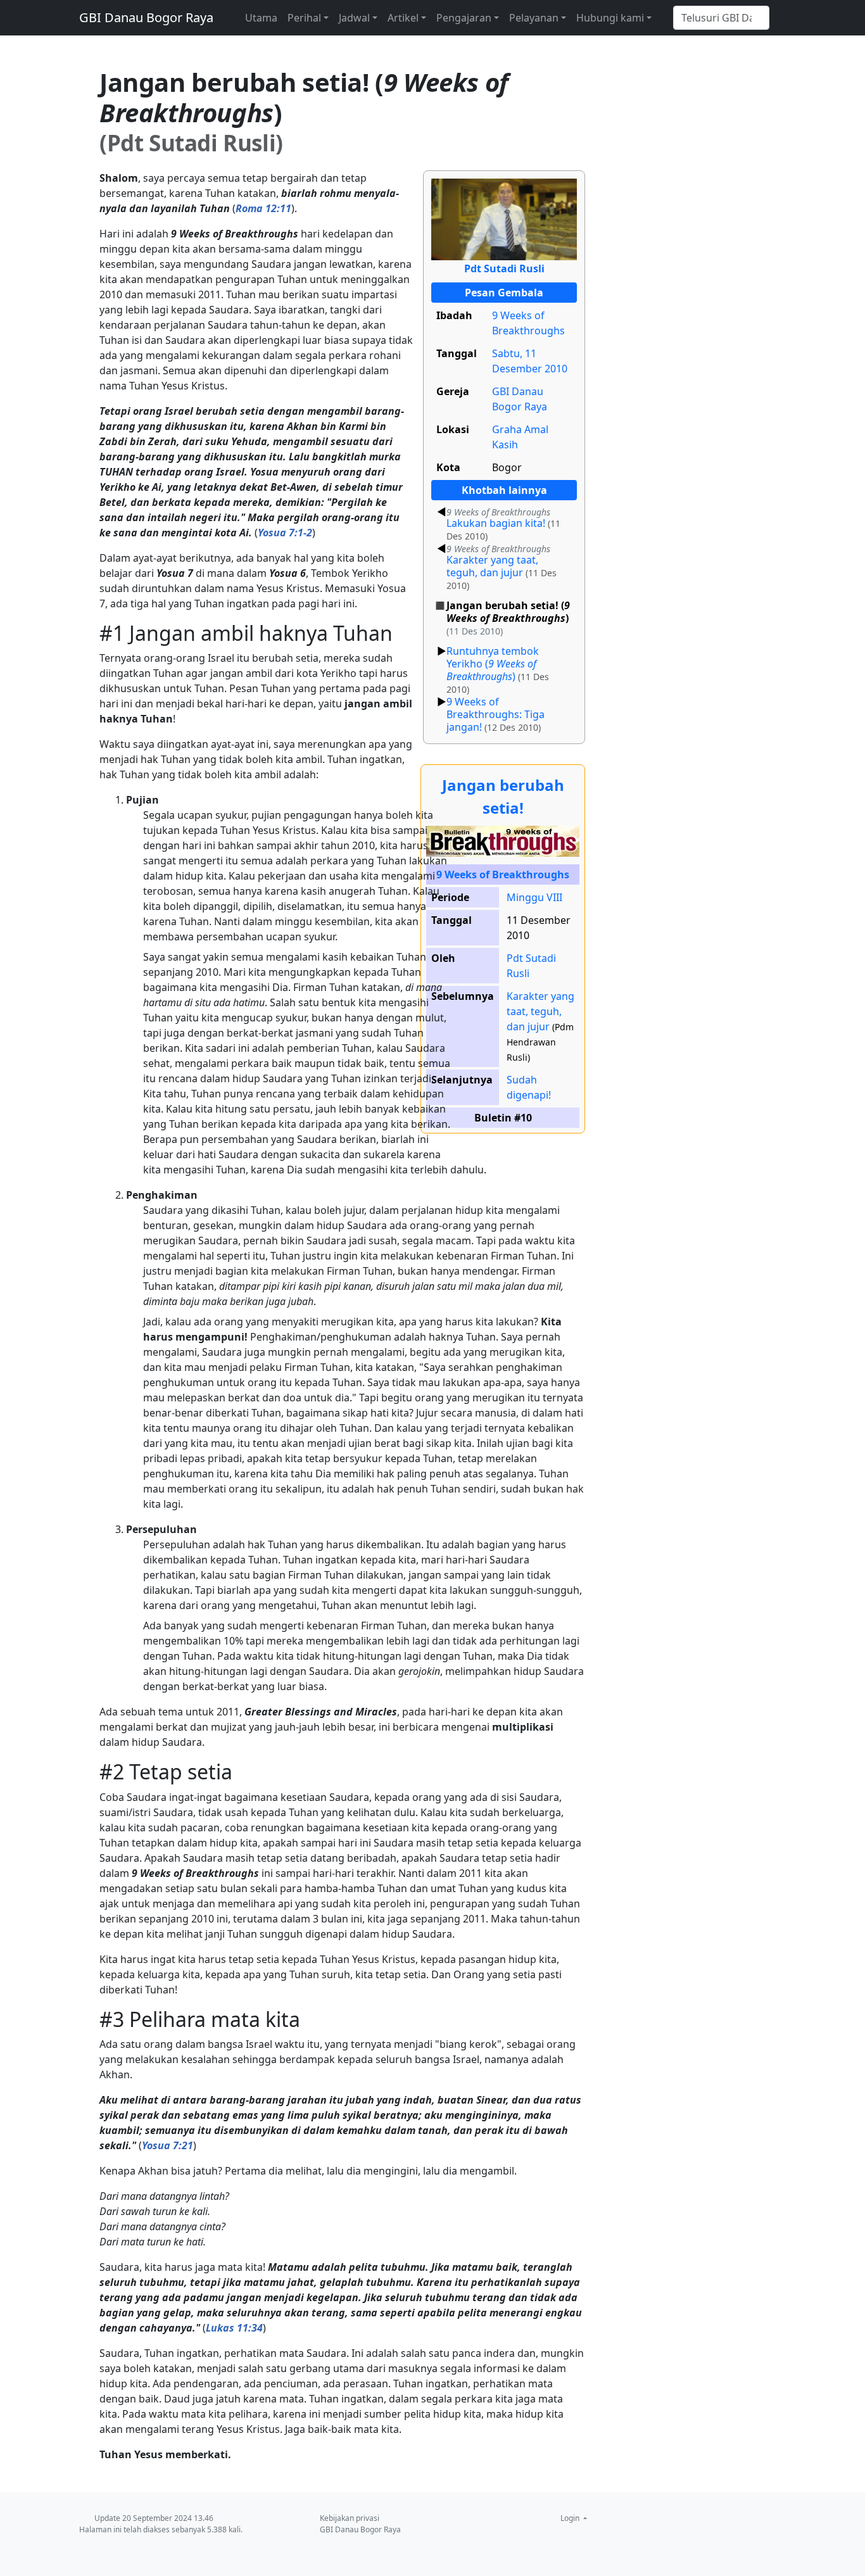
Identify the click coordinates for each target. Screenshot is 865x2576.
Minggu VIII (534, 897)
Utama (261, 18)
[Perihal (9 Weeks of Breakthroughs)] (503, 840)
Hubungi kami (610, 18)
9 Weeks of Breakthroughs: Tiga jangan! (496, 714)
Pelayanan (534, 18)
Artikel (403, 18)
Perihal (304, 18)
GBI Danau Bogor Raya (146, 17)
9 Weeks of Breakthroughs (503, 874)
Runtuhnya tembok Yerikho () (493, 664)
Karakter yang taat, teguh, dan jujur (498, 562)
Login (571, 2518)
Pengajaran (464, 18)
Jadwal (354, 18)
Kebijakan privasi (350, 2518)
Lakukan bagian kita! (498, 519)
